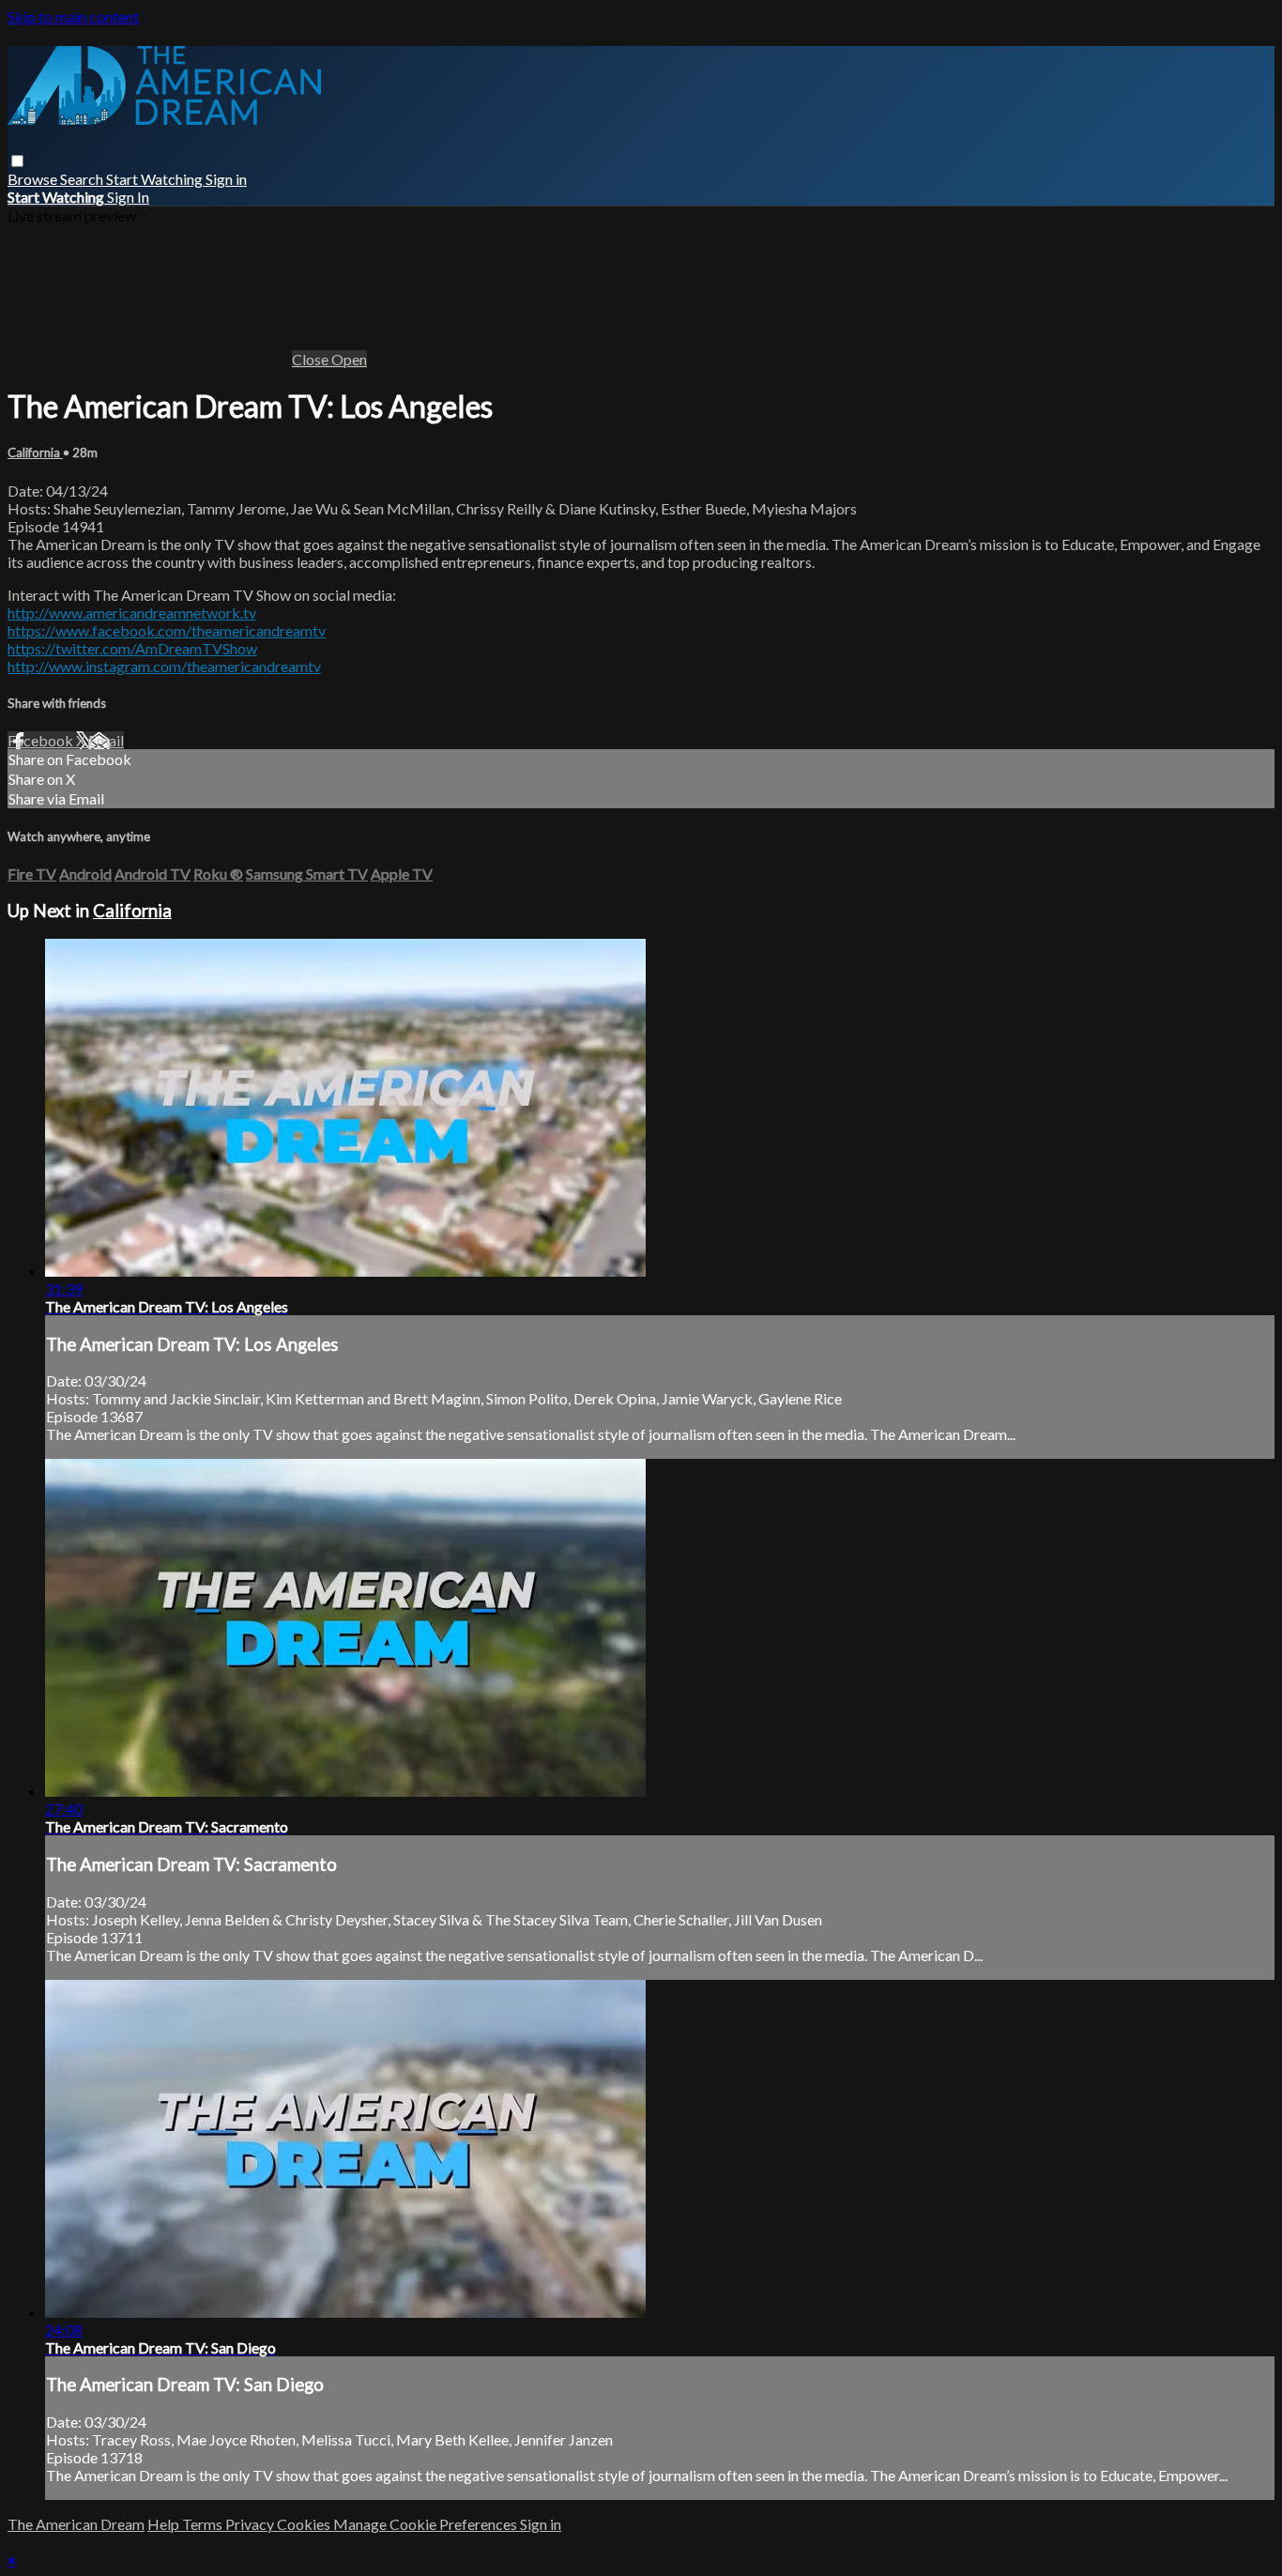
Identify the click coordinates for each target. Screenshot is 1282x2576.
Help (165, 2524)
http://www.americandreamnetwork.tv (132, 613)
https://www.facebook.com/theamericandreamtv (167, 630)
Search (83, 179)
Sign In (128, 197)
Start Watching (156, 179)
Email (106, 740)
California (35, 452)
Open (349, 359)
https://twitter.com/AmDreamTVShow (132, 648)
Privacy (251, 2524)
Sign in (226, 179)
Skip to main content (73, 16)
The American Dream (76, 2524)
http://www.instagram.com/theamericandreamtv (164, 666)
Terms (204, 2524)
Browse (34, 179)
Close (312, 359)
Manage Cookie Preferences (427, 2524)
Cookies (305, 2524)
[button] (17, 161)
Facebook (42, 740)
